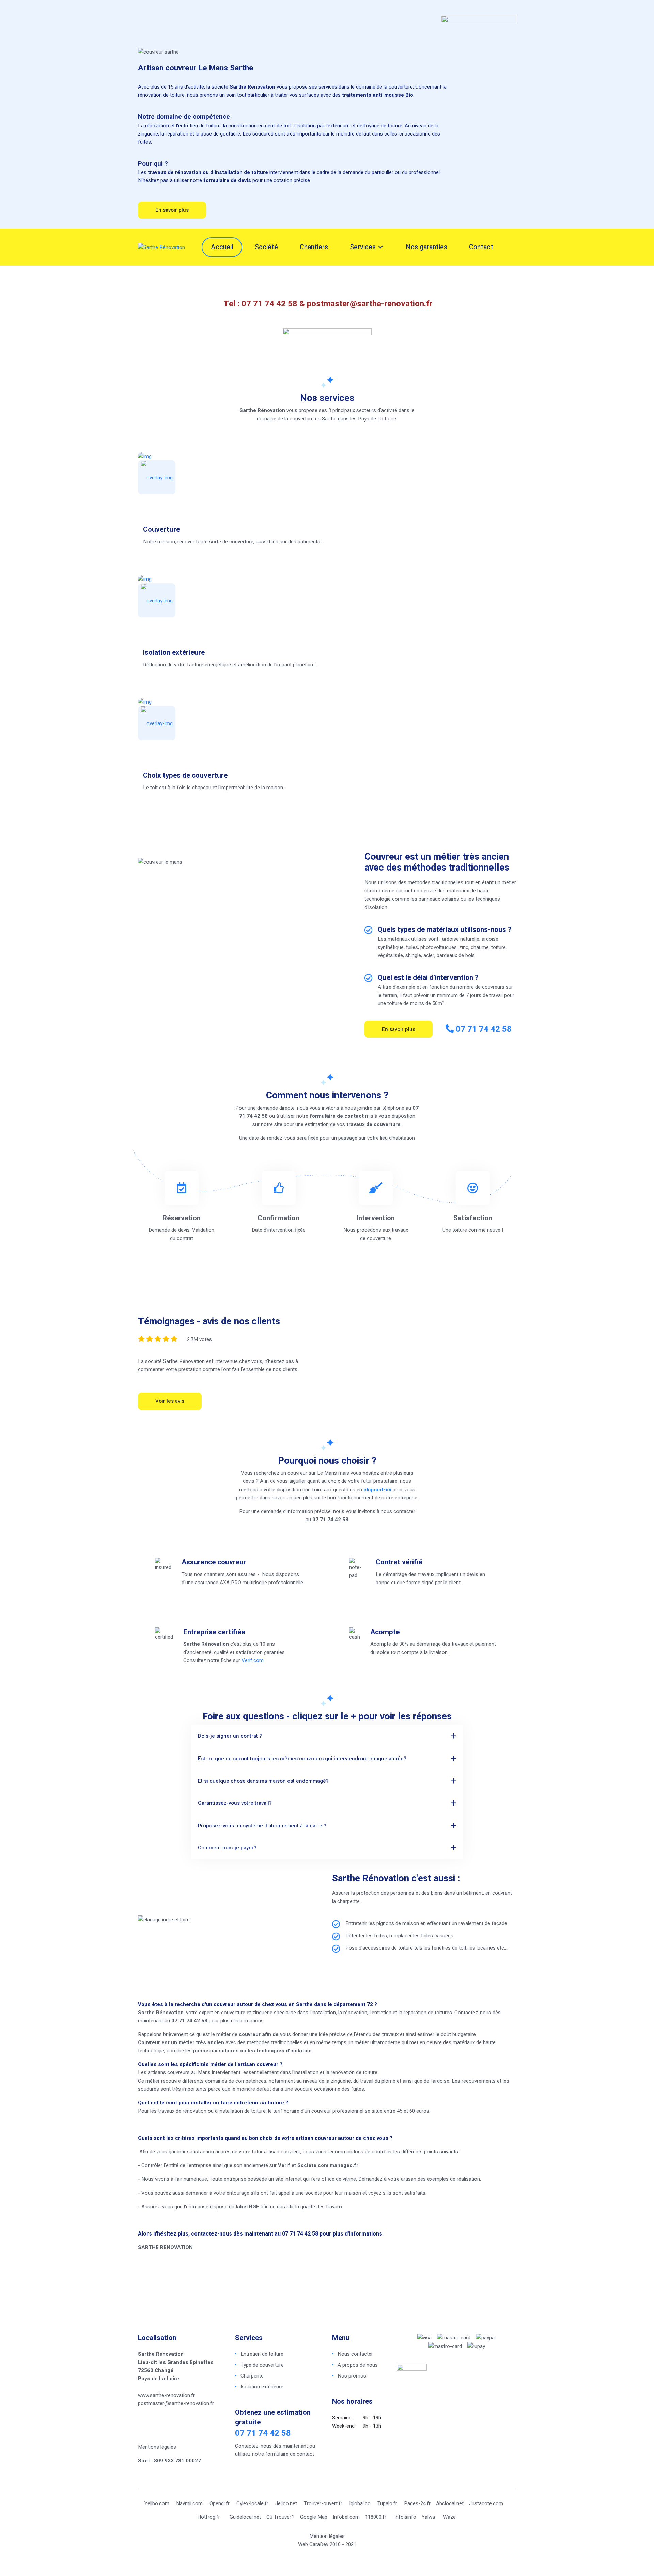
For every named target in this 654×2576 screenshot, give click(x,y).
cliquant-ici (377, 1490)
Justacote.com (486, 2503)
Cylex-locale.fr (252, 2503)
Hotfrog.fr (209, 2517)
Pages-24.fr (417, 2503)
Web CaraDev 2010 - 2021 (327, 2544)
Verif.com (253, 1660)
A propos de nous (358, 2365)
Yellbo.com (157, 2503)
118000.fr (376, 2517)
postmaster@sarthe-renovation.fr (370, 304)
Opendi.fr (220, 2503)
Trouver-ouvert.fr (323, 2503)
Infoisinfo (405, 2517)
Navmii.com (189, 2503)
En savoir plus (172, 210)
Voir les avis (170, 1401)
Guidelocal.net (245, 2517)
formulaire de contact (290, 2454)
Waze (449, 2517)
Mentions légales (157, 2447)
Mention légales (327, 2536)
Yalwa (428, 2517)
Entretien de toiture (262, 2354)
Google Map (314, 2517)
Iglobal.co (360, 2503)
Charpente (252, 2376)
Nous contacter (355, 2354)
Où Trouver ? (281, 2517)
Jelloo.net (286, 2503)
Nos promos (352, 2376)
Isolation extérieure (262, 2387)
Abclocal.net (450, 2503)
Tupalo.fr (387, 2503)
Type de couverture (262, 2365)
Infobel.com (346, 2517)
